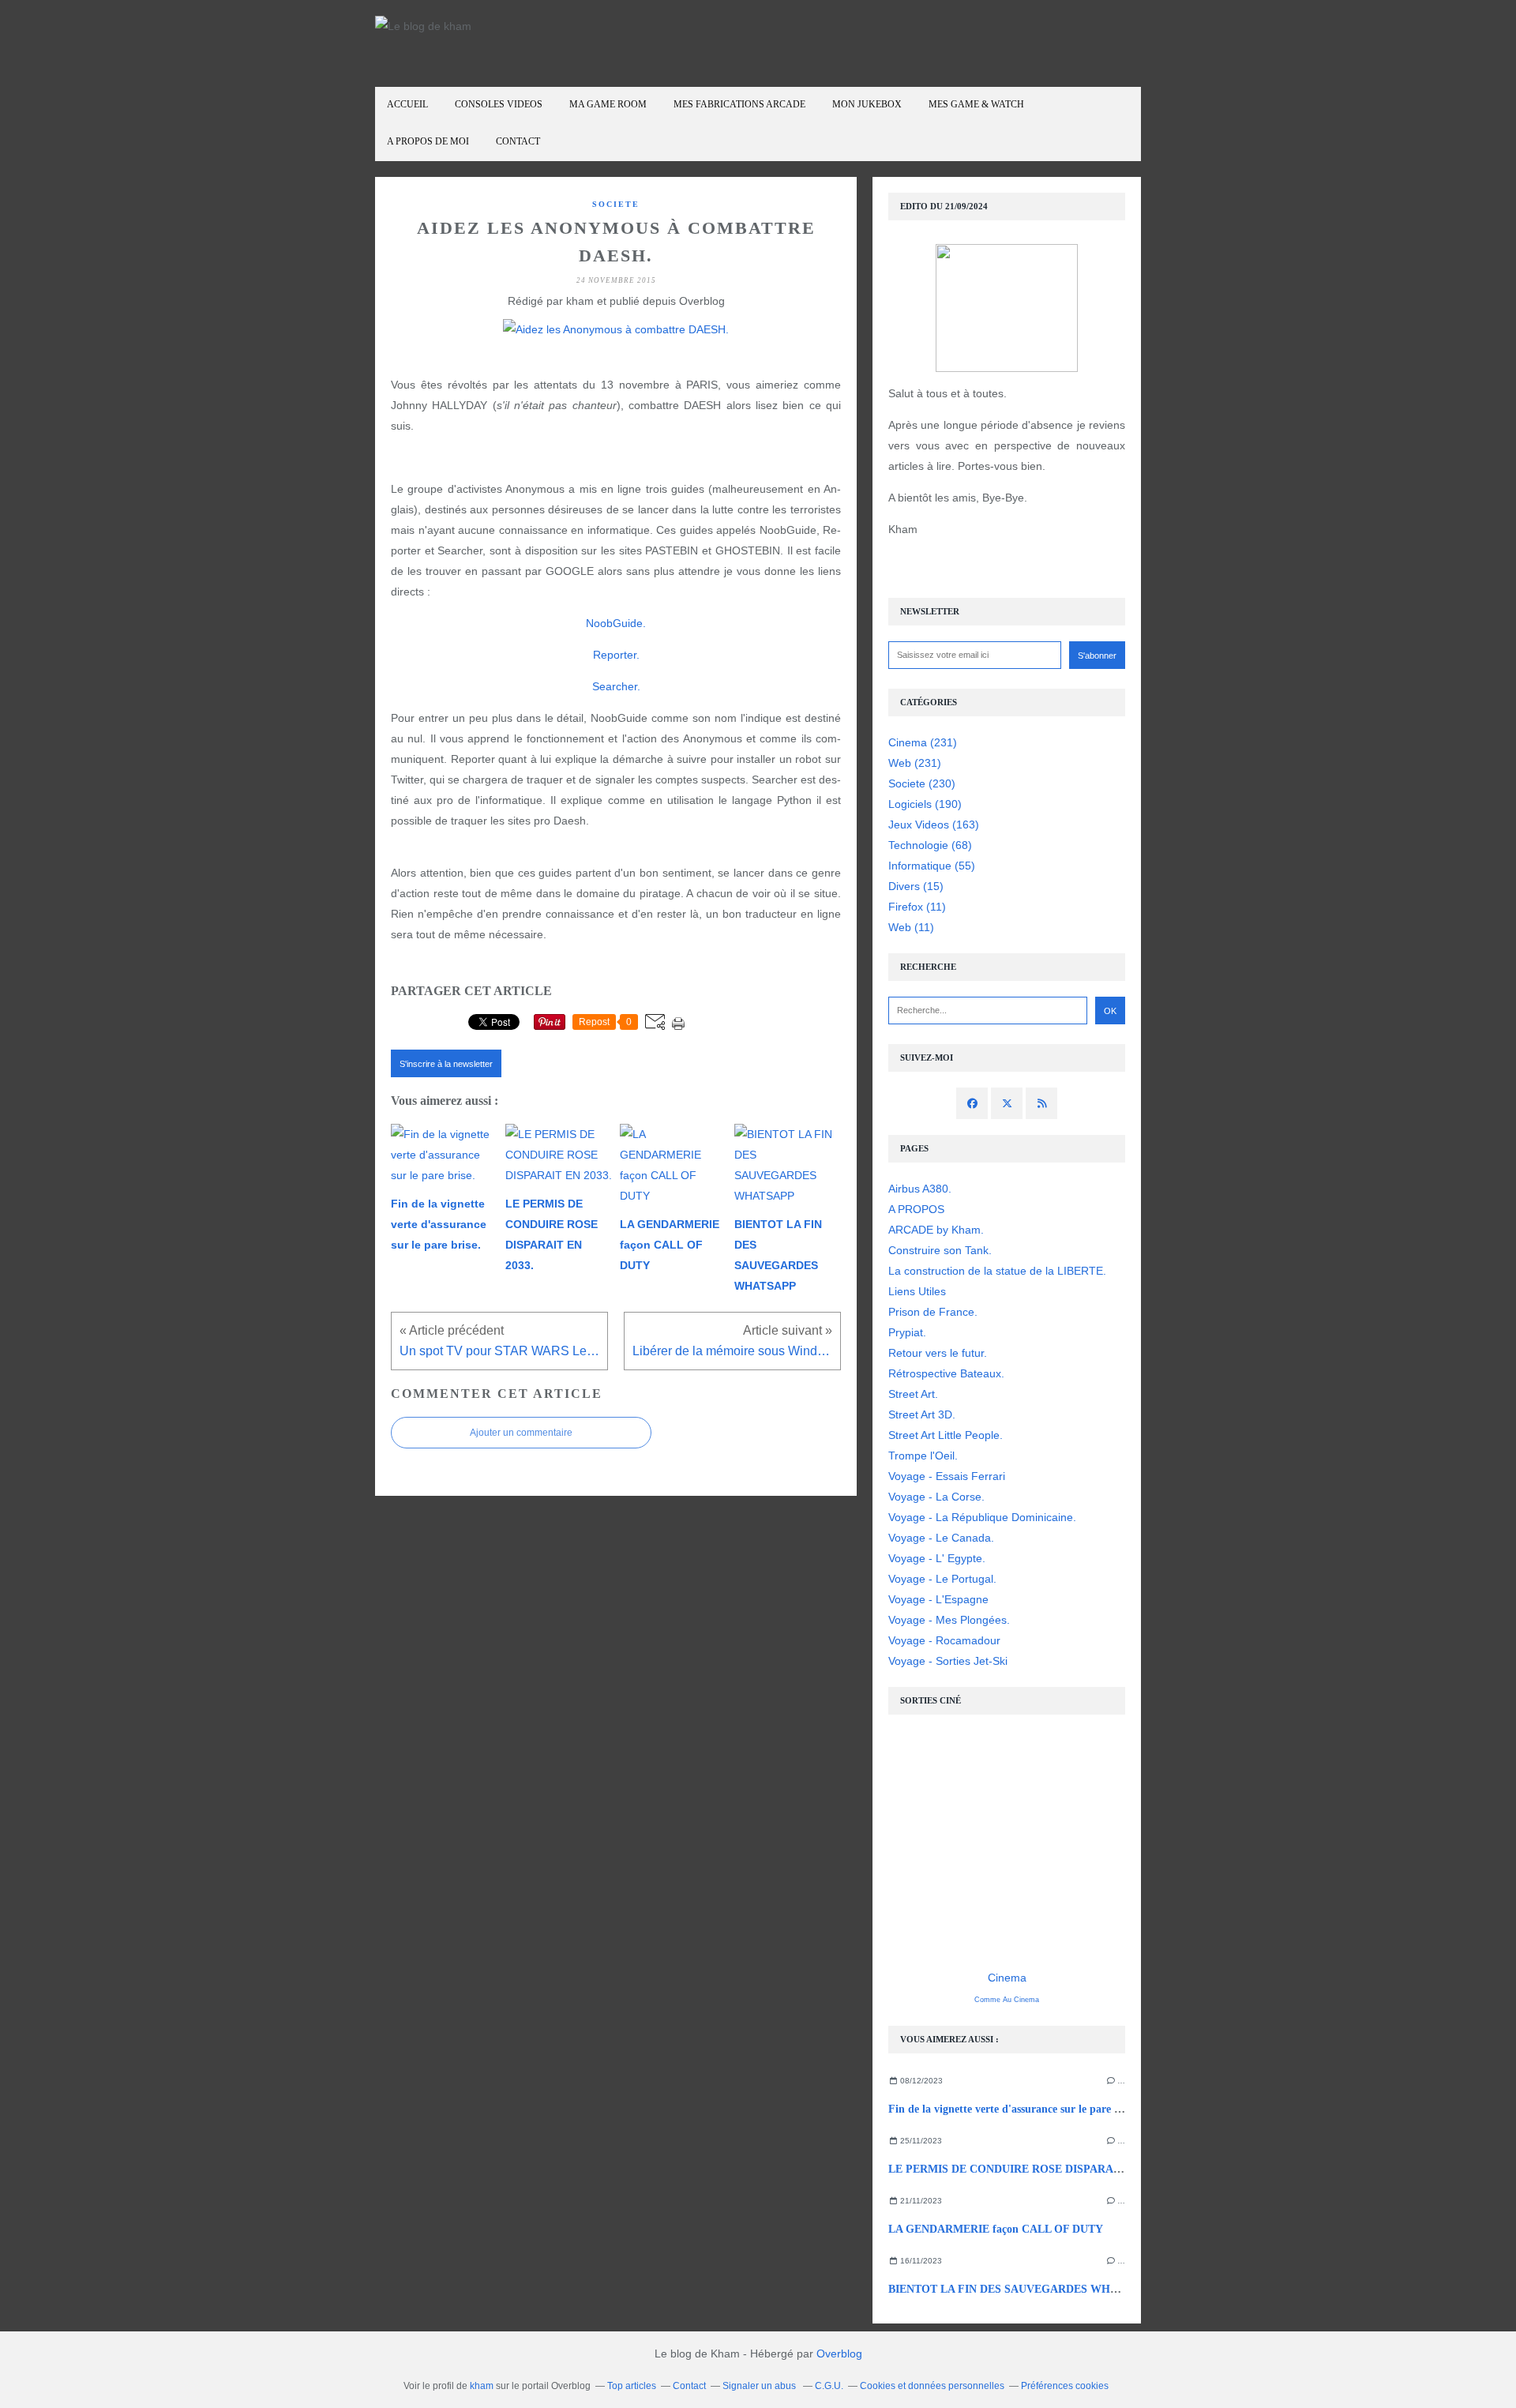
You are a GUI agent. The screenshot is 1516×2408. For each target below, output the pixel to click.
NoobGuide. (616, 623)
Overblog (839, 2354)
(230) (922, 783)
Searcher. (616, 686)
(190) (925, 804)
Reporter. (616, 655)
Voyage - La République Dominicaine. (982, 1517)
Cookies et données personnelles (932, 2386)
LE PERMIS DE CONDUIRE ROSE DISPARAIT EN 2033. (1030, 2169)
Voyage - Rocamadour (944, 1640)
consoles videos (499, 104)
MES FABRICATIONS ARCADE (739, 104)
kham (482, 2386)
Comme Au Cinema (1007, 2000)
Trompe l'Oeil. (923, 1456)
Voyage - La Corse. (936, 1497)
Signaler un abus (760, 2386)
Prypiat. (907, 1332)
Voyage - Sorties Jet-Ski (948, 1661)
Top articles (632, 2386)
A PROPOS (916, 1209)
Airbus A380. (920, 1189)
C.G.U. (829, 2386)
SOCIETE (616, 204)
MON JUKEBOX (867, 104)
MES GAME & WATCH (976, 104)
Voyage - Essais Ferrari (947, 1476)
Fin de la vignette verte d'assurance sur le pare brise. (1014, 2109)
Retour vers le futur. (938, 1353)
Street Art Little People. (946, 1435)
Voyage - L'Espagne (938, 1599)
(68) (930, 845)
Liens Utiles (917, 1291)
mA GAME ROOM (608, 104)
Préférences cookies (1065, 2386)
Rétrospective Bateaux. (946, 1373)
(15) (916, 886)
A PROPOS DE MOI (428, 141)
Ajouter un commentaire (521, 1433)
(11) (917, 907)
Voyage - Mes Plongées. (949, 1620)
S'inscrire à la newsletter (446, 1064)
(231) (923, 742)
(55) (932, 866)
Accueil (407, 104)
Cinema (1007, 1978)
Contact (518, 141)
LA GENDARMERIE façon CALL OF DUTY (996, 2229)
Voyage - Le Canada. (941, 1538)
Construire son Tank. (940, 1250)
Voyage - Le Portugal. (942, 1579)
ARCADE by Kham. (936, 1230)
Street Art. (913, 1394)
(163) (934, 825)
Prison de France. (933, 1312)
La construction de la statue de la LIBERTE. (997, 1271)
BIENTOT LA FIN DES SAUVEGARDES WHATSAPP (1021, 2289)
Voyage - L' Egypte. (937, 1558)
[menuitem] (407, 105)
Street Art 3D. (922, 1414)
